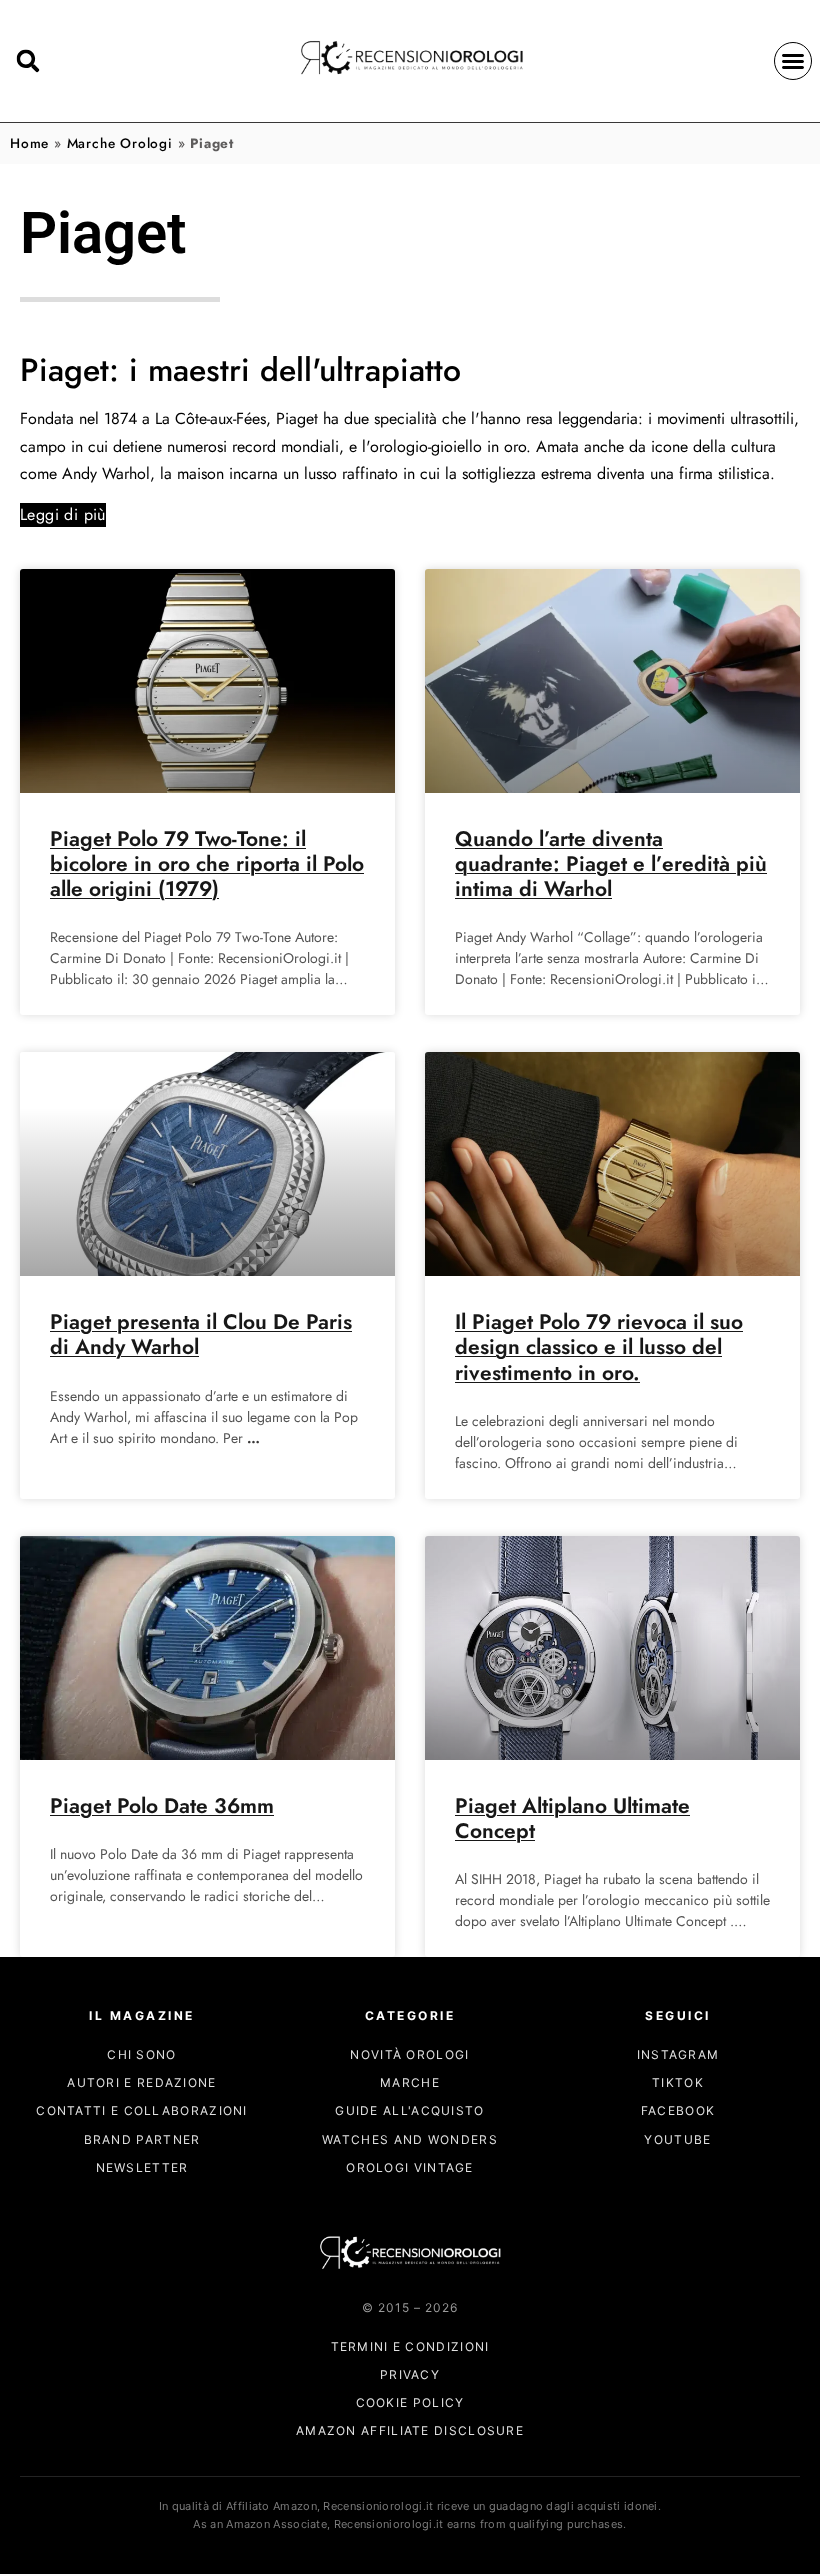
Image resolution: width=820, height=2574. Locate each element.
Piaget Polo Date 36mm (162, 1806)
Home (29, 143)
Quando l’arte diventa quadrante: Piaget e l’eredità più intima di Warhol (611, 864)
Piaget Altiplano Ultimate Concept (572, 1818)
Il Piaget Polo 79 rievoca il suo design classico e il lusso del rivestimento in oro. (599, 1347)
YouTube (677, 2139)
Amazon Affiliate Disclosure (410, 2430)
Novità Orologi (409, 2054)
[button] (793, 61)
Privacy (410, 2374)
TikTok (678, 2082)
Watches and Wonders (410, 2139)
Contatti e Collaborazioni (142, 2110)
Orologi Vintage (410, 2167)
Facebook (678, 2110)
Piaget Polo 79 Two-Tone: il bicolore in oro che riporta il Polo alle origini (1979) (207, 864)
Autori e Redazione (141, 2082)
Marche (410, 2082)
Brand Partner (142, 2139)
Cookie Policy (410, 2402)
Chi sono (141, 2054)
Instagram (678, 2054)
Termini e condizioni (410, 2346)
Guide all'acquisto (409, 2110)
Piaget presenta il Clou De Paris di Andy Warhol (201, 1334)
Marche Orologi (120, 143)
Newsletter (142, 2167)
